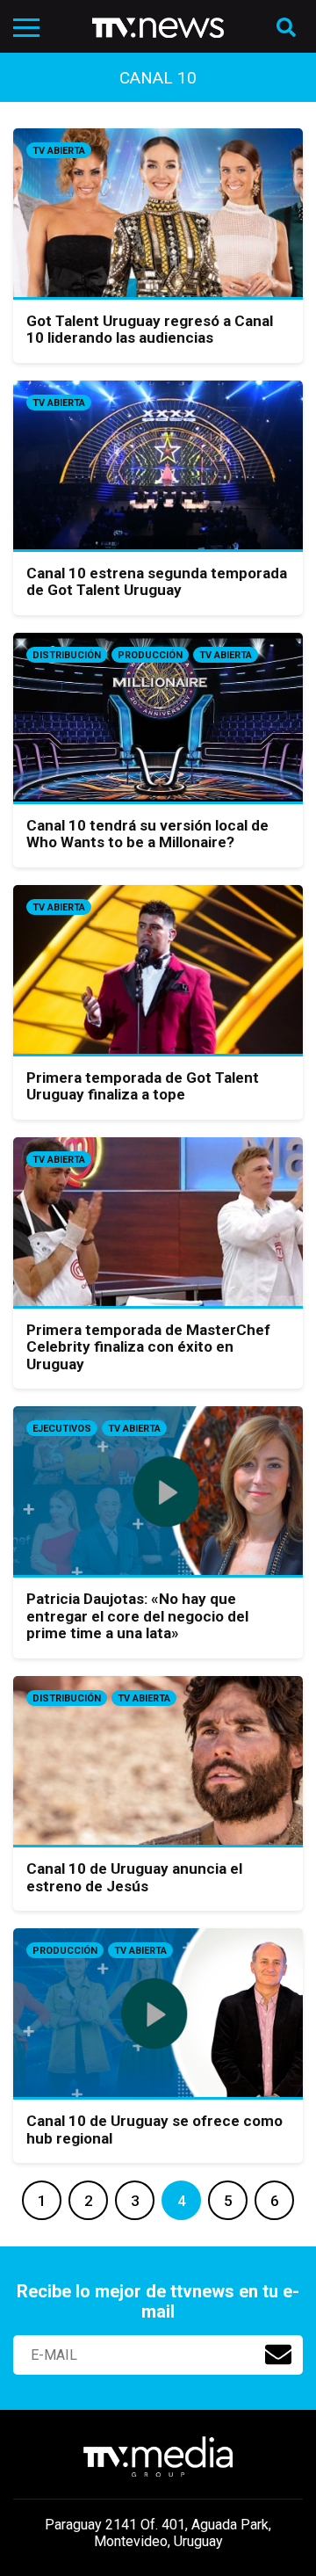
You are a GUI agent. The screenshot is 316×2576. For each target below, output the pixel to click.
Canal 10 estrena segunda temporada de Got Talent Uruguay (157, 582)
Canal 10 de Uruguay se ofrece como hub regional (154, 2130)
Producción (150, 655)
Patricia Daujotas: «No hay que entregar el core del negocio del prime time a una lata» (137, 1616)
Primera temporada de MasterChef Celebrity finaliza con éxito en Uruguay (148, 1347)
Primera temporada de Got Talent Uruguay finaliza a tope (143, 1086)
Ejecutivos (62, 1429)
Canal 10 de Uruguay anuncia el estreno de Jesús (134, 1877)
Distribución (67, 655)
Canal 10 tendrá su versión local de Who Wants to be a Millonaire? (147, 834)
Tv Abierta (59, 151)
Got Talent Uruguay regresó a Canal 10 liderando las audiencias (150, 330)
